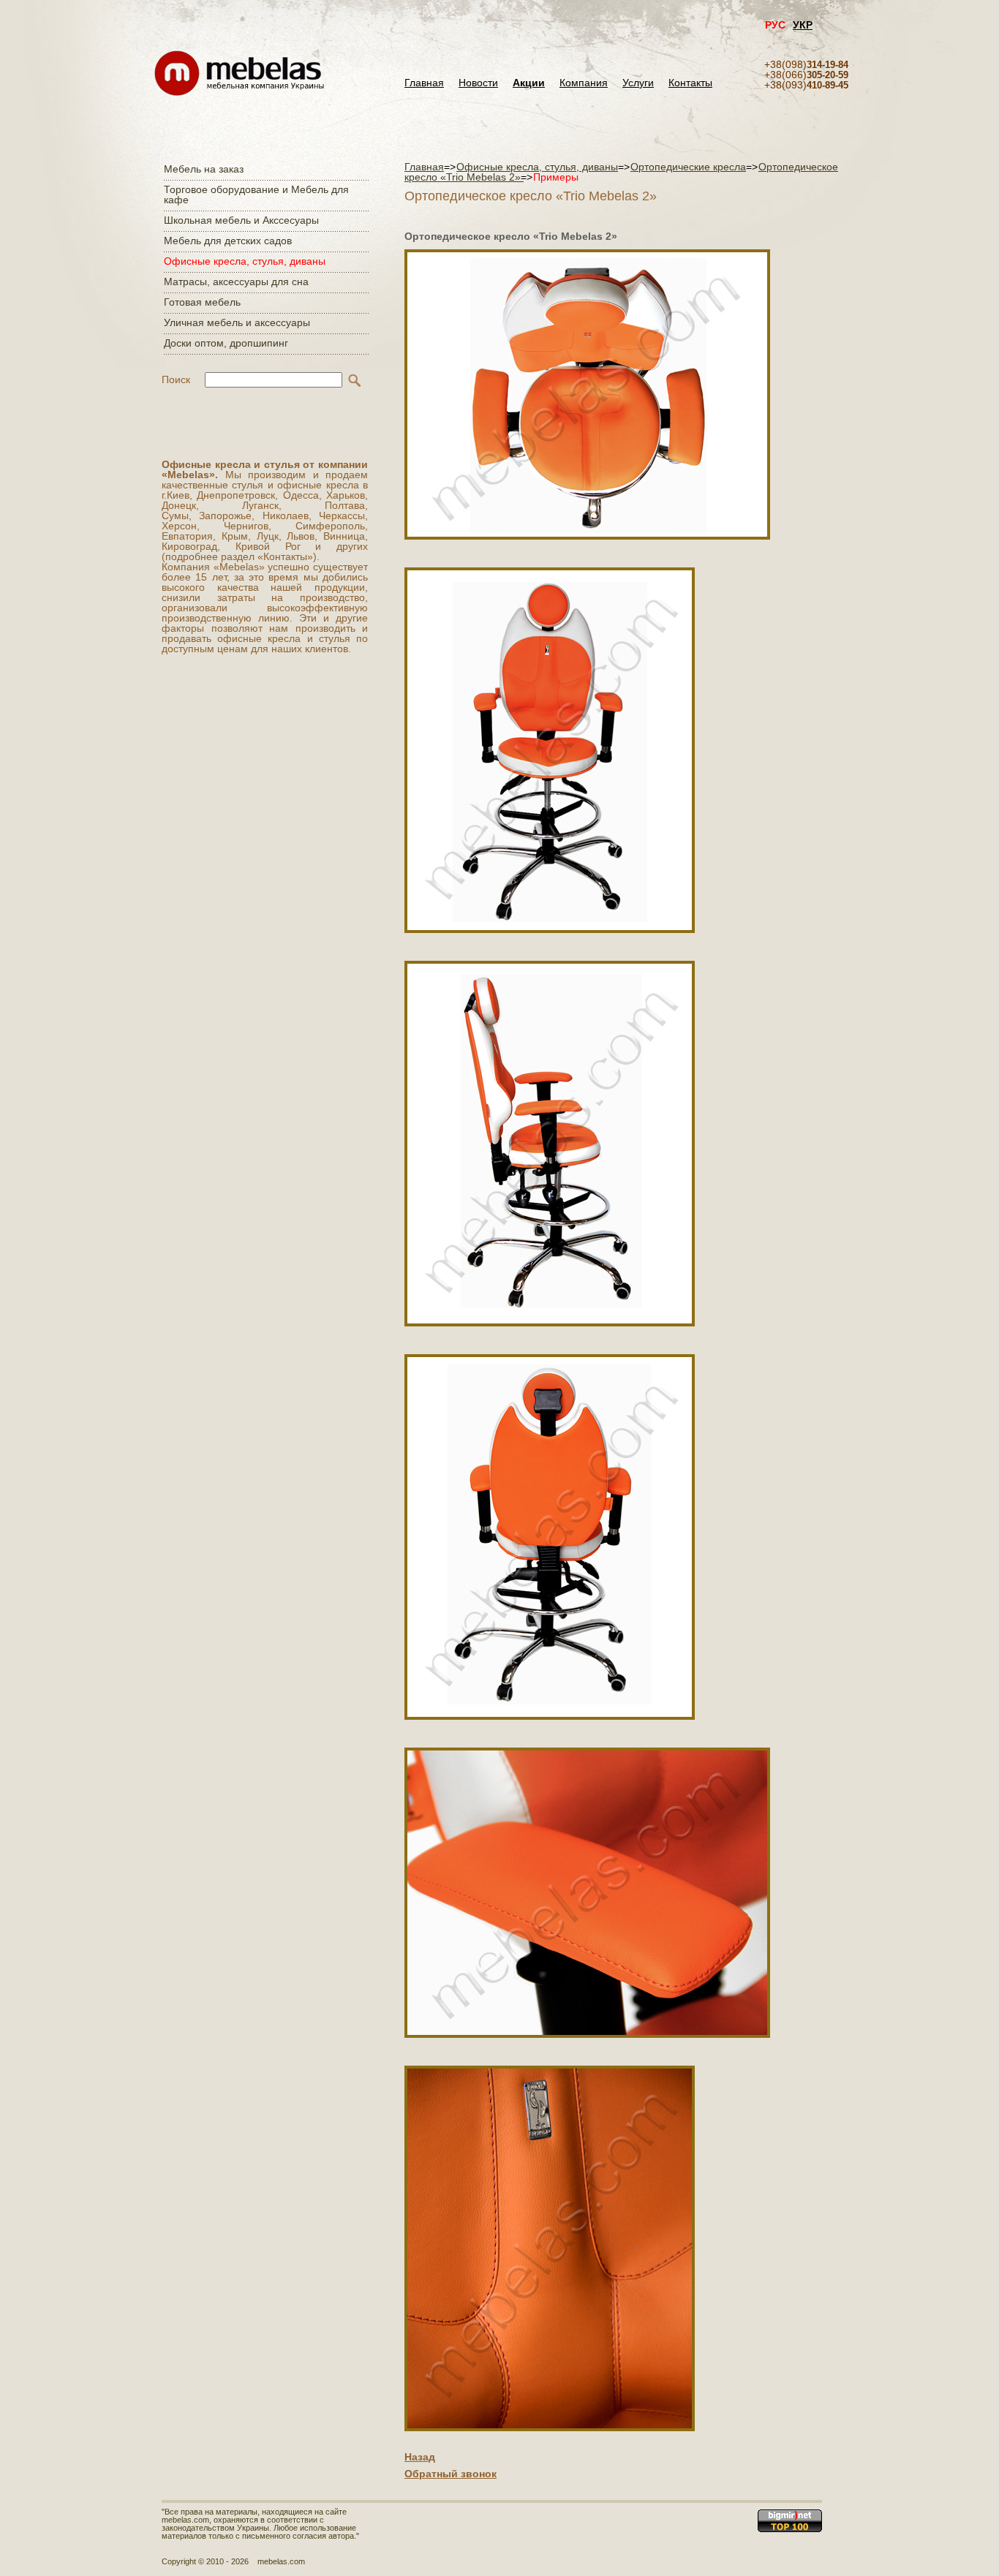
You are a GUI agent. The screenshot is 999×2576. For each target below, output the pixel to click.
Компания (584, 83)
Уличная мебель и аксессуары (237, 322)
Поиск (176, 379)
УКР (803, 25)
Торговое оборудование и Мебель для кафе (256, 194)
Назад (420, 2457)
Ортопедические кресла (688, 167)
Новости (478, 83)
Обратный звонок (451, 2474)
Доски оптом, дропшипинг (226, 343)
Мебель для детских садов (228, 241)
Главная (424, 83)
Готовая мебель (202, 302)
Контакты (690, 83)
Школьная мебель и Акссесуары (241, 220)
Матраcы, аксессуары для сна (236, 282)
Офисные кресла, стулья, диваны (245, 261)
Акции (529, 83)
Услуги (638, 83)
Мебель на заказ (204, 169)
